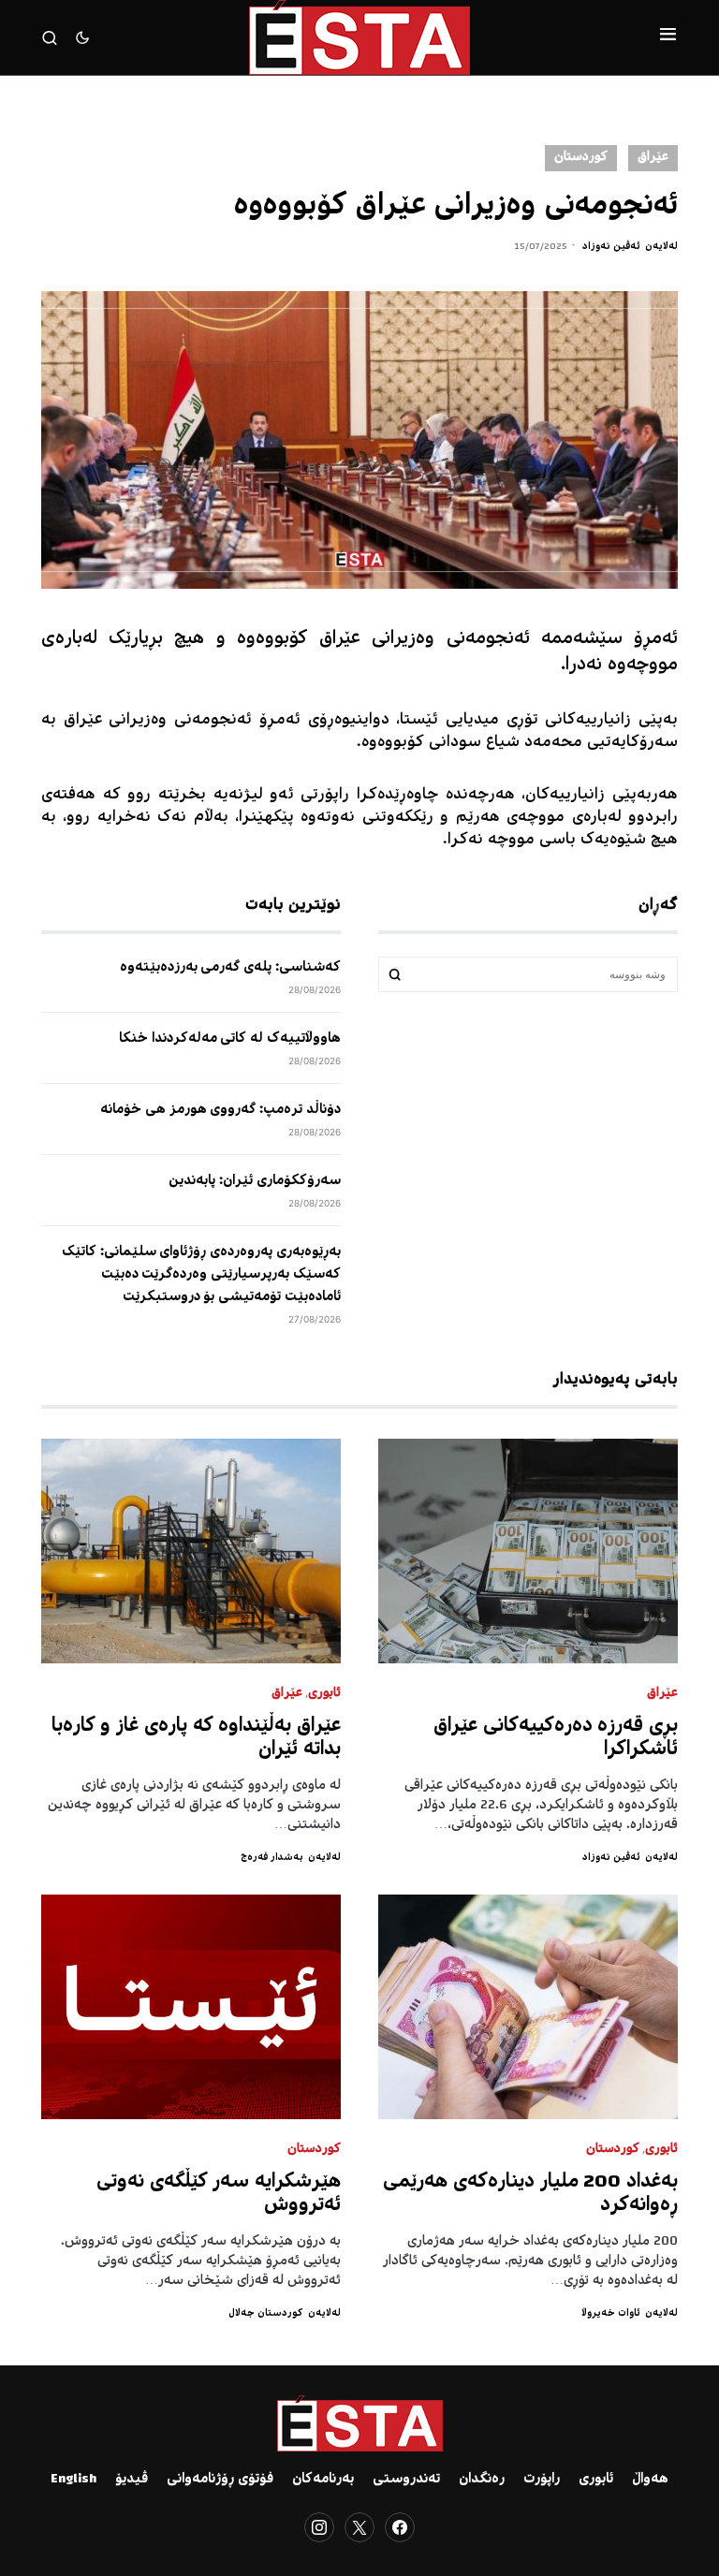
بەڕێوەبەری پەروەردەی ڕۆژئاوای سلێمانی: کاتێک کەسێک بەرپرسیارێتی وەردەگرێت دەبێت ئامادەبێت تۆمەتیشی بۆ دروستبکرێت (201, 1275)
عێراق (653, 158)
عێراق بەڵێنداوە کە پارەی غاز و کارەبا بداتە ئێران (197, 1738)
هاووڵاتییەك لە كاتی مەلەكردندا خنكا (230, 1039)
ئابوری (324, 1694)
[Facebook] (400, 2527)
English (73, 2480)
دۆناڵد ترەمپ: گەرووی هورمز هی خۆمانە (220, 1110)
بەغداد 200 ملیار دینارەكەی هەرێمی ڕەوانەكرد (530, 2194)
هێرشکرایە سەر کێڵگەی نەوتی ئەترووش (219, 2194)
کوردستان (581, 158)
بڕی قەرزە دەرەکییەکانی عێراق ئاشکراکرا (556, 1738)
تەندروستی (406, 2480)
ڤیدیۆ (132, 2480)
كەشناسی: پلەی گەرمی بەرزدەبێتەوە (230, 968)
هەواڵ (650, 2480)
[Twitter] (359, 2527)
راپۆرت (542, 2480)
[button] (668, 37)
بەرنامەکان (323, 2480)
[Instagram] (319, 2527)
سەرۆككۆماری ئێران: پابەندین (255, 1181)
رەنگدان (482, 2480)
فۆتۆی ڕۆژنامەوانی (220, 2480)
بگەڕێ (395, 974)
